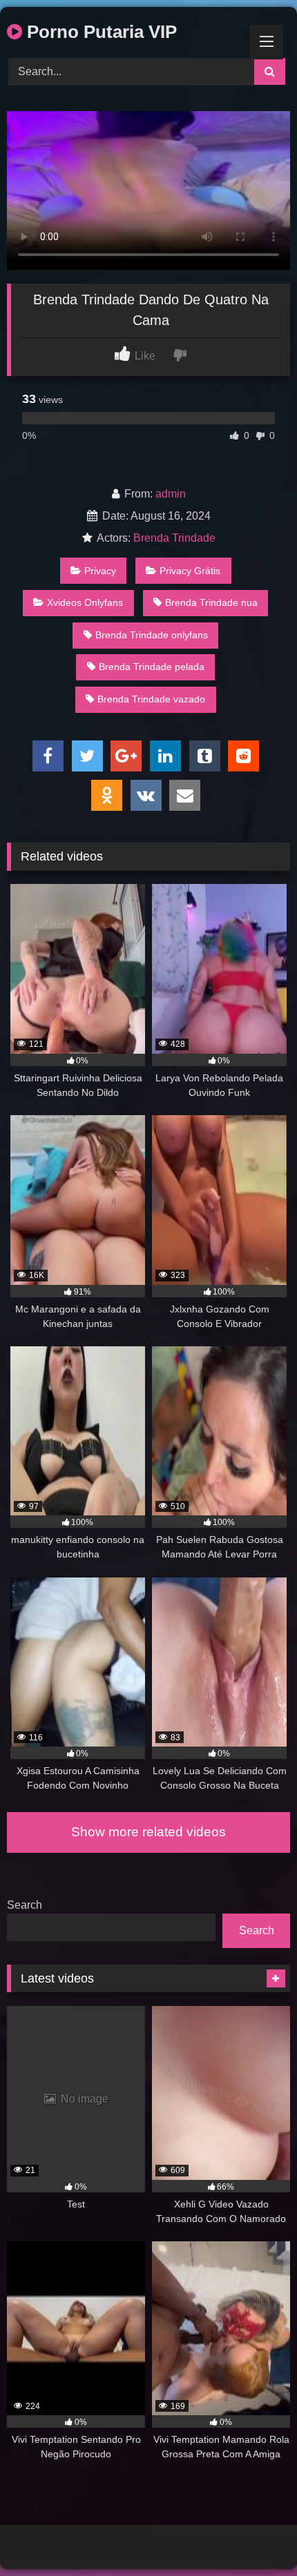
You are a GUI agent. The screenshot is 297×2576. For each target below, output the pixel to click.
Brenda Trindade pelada (152, 667)
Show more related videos (148, 1832)
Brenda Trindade (174, 538)
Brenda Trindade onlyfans (152, 635)
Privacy (100, 571)
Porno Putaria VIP (99, 32)
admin (171, 494)
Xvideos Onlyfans (85, 602)
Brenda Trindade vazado (151, 699)
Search (25, 1905)
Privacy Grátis (190, 571)
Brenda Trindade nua (211, 602)
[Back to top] (254, 2535)
